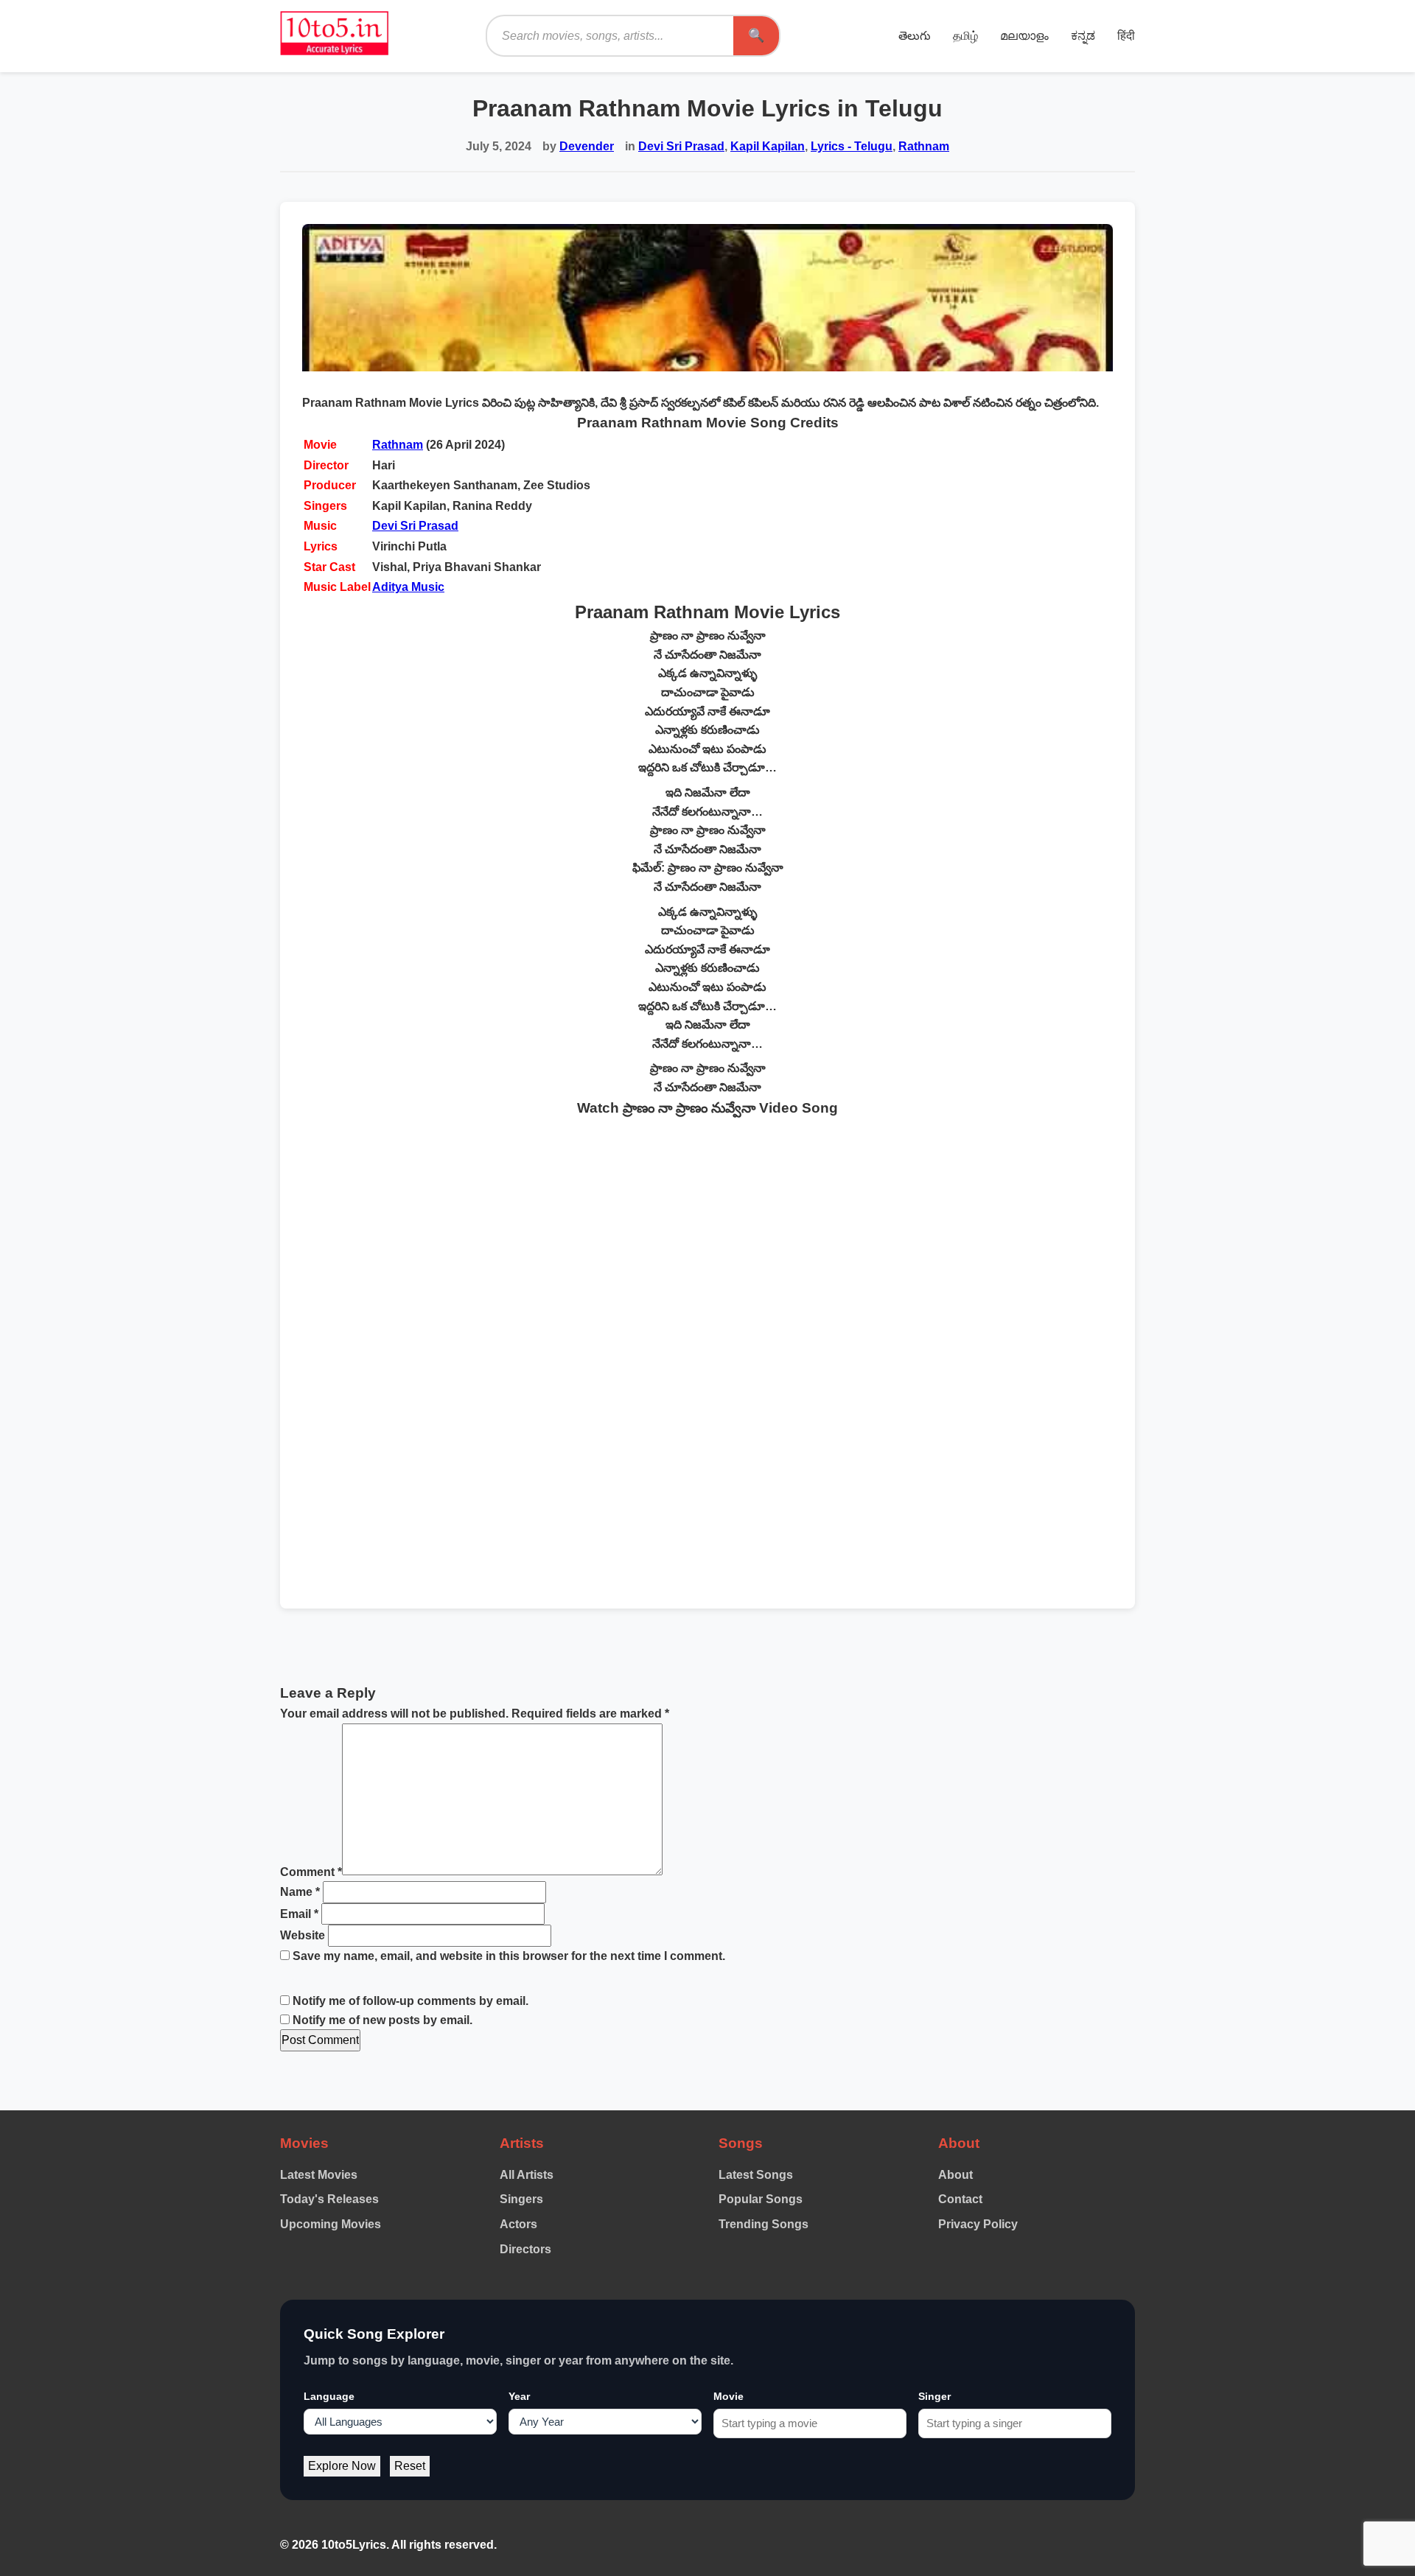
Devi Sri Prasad (681, 146)
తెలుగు (915, 36)
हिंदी (1126, 36)
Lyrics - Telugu (852, 146)
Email (299, 1914)
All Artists (527, 2175)
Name (300, 1892)
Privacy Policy (978, 2224)
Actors (518, 2224)
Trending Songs (764, 2224)
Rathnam (924, 146)
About (955, 2175)
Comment (311, 1871)
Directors (525, 2249)
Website (303, 1935)
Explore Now (342, 2466)
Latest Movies (319, 2175)
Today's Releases (329, 2199)
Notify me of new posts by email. (382, 2020)
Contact (960, 2199)
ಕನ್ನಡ (1083, 36)
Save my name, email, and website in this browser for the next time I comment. (509, 1956)
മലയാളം (1024, 36)
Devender (587, 146)
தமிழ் (965, 36)
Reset (410, 2466)
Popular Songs (761, 2199)
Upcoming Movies (331, 2224)
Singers (521, 2199)
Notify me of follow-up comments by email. (410, 2001)
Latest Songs (756, 2175)
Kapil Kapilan (768, 146)
